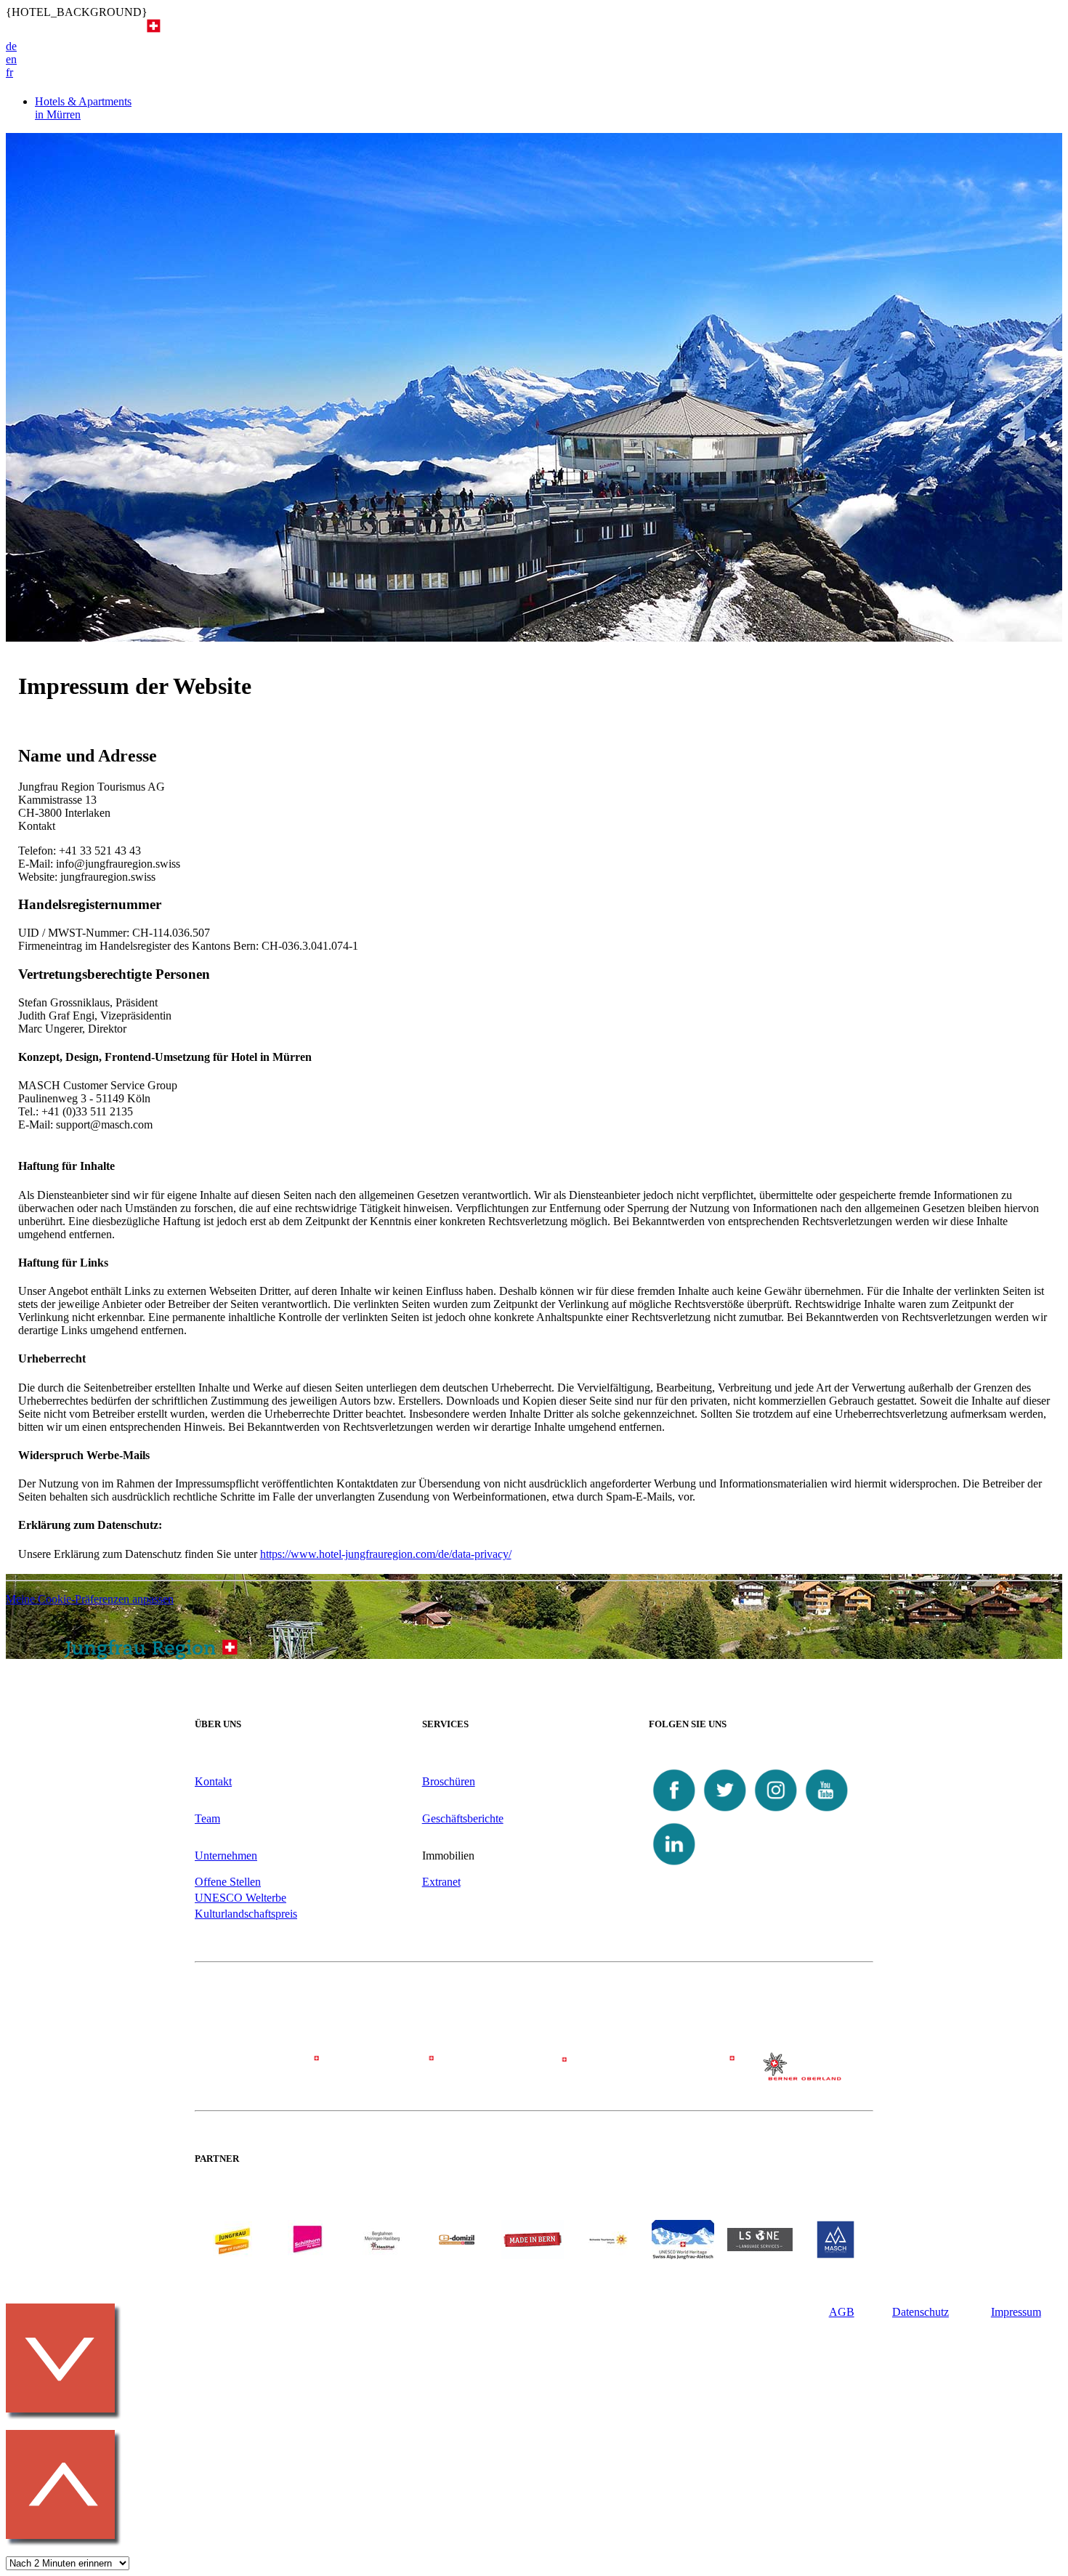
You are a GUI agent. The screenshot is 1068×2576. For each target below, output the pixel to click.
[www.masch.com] (836, 2255)
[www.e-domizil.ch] (457, 2255)
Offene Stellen (228, 1882)
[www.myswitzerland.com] (608, 2255)
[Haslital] (805, 2076)
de (11, 46)
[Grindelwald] (263, 2074)
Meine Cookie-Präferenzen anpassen (90, 1599)
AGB (842, 2312)
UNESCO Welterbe (240, 1898)
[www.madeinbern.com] (533, 2255)
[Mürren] (534, 2074)
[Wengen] (399, 2074)
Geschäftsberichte (463, 1818)
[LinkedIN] (674, 1866)
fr (9, 72)
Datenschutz (921, 2312)
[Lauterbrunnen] (669, 2074)
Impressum (1016, 2312)
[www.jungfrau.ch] (232, 2239)
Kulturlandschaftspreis (246, 1914)
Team (207, 1818)
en (11, 59)
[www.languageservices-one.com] (760, 2247)
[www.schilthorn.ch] (307, 2255)
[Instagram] (776, 1812)
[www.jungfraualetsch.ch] (683, 2255)
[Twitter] (725, 1812)
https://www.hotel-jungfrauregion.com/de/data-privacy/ (386, 1554)
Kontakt (213, 1781)
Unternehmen (226, 1856)
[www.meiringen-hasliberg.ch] (382, 2255)
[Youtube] (827, 1812)
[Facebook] (674, 1812)
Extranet (441, 1882)
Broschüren (449, 1781)
